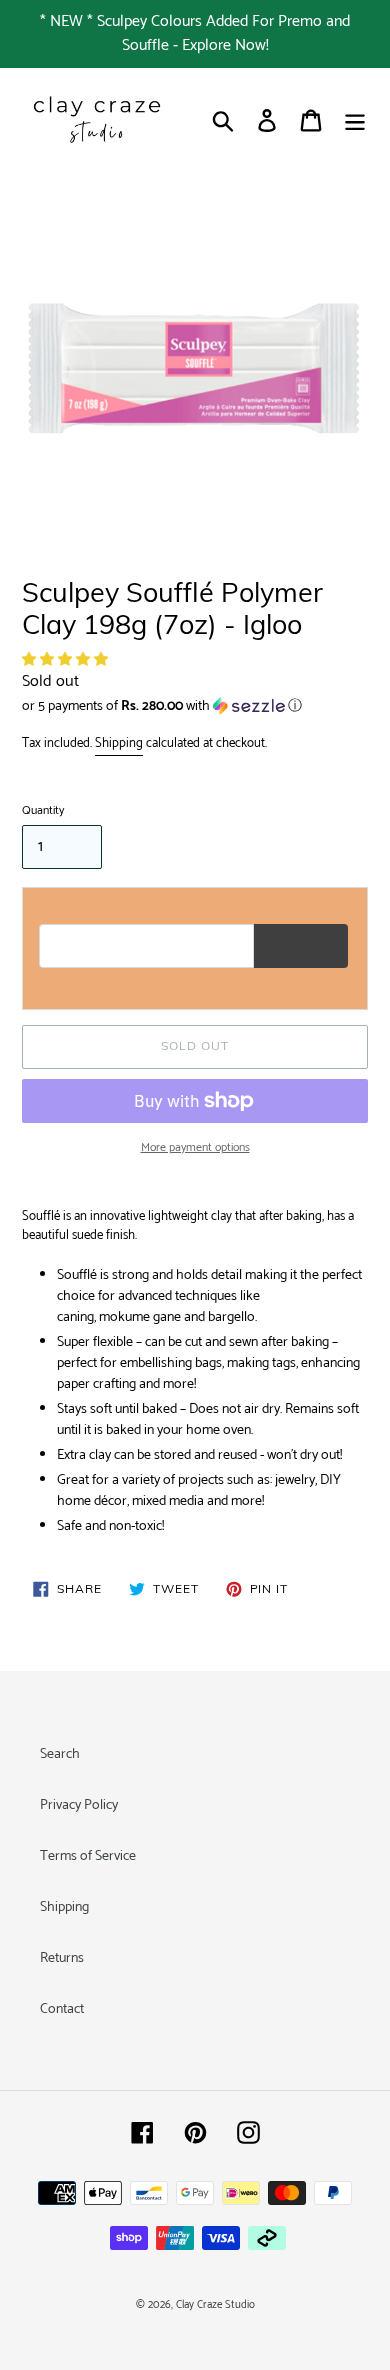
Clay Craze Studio (215, 2305)
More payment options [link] (195, 1148)
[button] (66, 660)
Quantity (43, 811)
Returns (62, 1958)
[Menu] (355, 120)
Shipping (119, 743)
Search (60, 1754)
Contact (62, 2009)
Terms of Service (88, 1856)
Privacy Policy (79, 1805)
